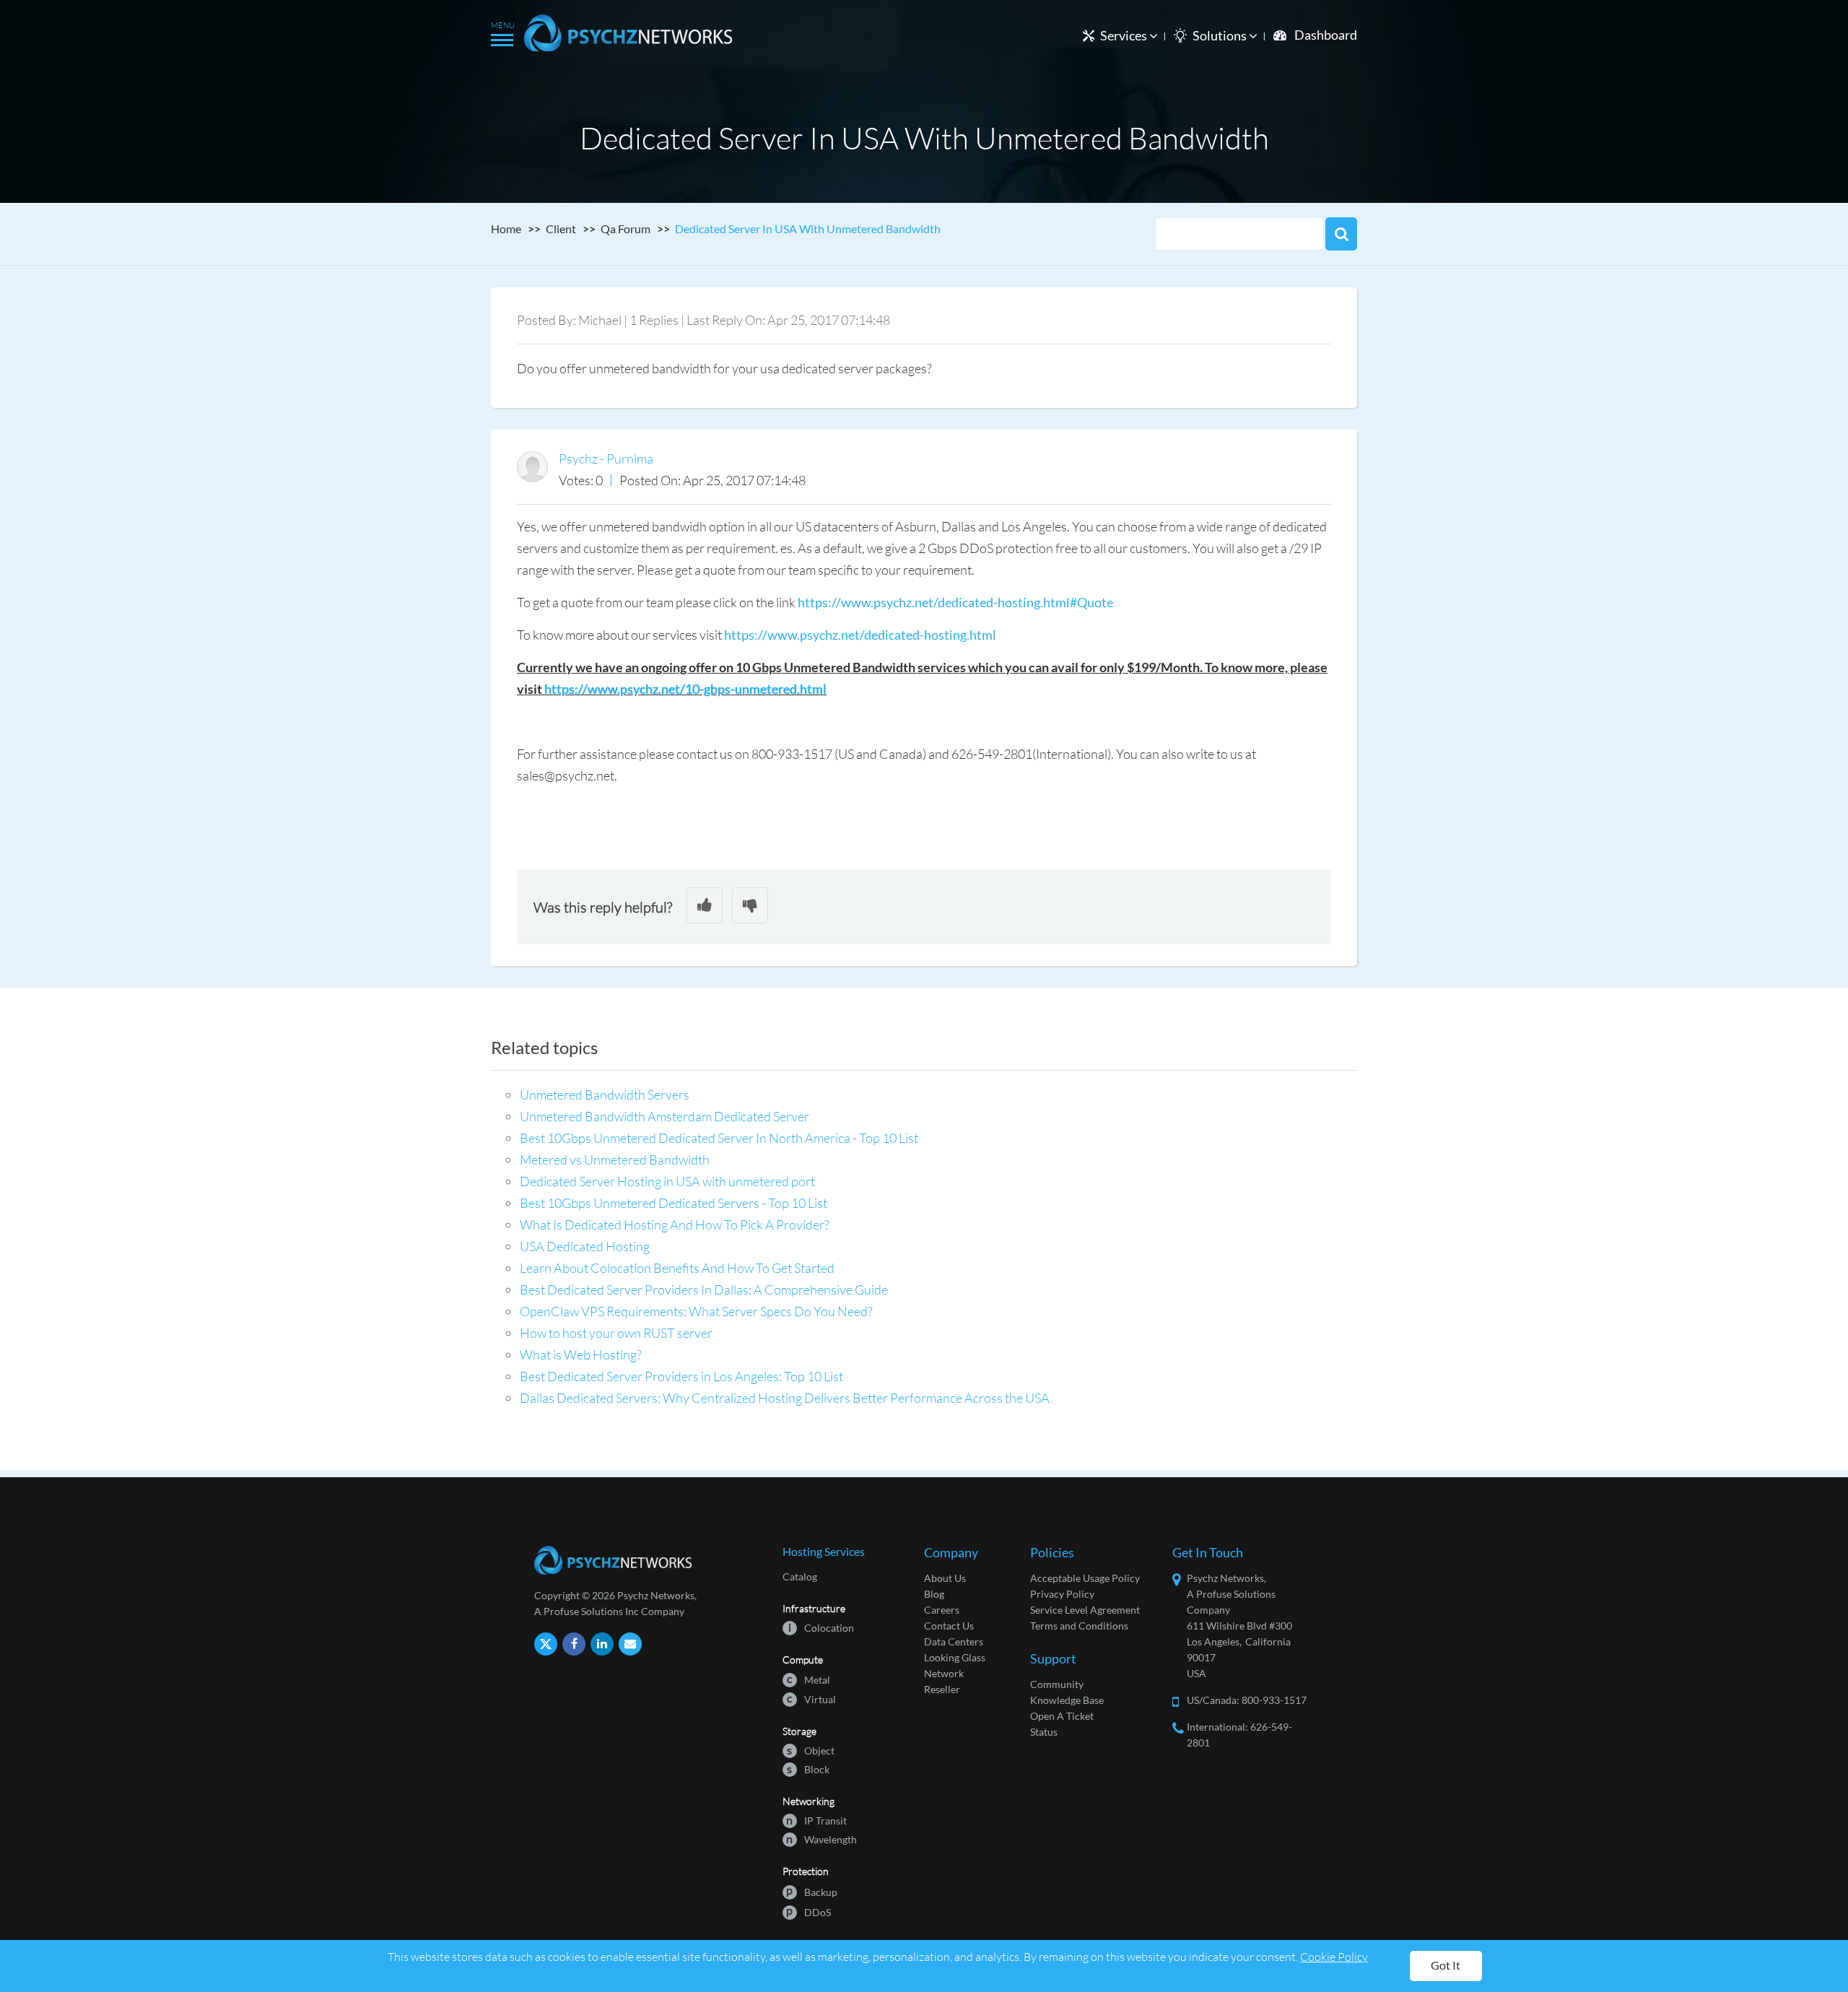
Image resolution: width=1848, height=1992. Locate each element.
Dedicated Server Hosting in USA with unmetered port (667, 1181)
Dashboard (1326, 35)
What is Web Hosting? (581, 1354)
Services (1125, 35)
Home (506, 229)
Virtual (811, 1699)
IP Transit (816, 1820)
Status (1044, 1732)
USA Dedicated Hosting (585, 1246)
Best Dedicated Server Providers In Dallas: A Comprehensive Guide (704, 1289)
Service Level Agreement (1085, 1610)
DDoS (808, 1911)
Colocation (821, 1627)
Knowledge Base (1067, 1700)
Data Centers (954, 1641)
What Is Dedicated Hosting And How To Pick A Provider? (675, 1225)
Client (561, 229)
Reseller (942, 1689)
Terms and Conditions (1079, 1626)
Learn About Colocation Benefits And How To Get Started (677, 1268)
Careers (942, 1610)
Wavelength (821, 1839)
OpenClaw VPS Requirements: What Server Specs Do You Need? (696, 1311)
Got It (1446, 1965)
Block (808, 1769)
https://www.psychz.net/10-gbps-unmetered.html (685, 689)
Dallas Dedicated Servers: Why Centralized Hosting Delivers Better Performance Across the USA (785, 1398)
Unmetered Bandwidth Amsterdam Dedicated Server (664, 1116)
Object (811, 1750)
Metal (808, 1679)
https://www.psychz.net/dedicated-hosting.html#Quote (955, 602)
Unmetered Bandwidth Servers (605, 1095)
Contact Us (949, 1626)
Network (944, 1673)
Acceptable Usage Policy (1085, 1578)
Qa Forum (626, 229)
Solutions (1221, 35)
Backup (812, 1891)
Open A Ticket (1062, 1716)
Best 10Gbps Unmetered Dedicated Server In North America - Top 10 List (719, 1138)
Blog (934, 1594)
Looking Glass (955, 1657)
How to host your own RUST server (616, 1333)
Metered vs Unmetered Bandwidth (615, 1160)
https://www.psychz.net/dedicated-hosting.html (860, 635)
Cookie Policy (1334, 1956)
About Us (945, 1578)
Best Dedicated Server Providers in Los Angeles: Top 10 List (681, 1376)
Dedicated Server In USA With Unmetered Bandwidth (808, 229)
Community (1057, 1684)
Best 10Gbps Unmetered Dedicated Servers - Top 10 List (674, 1203)
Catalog (800, 1576)
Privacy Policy (1062, 1594)
